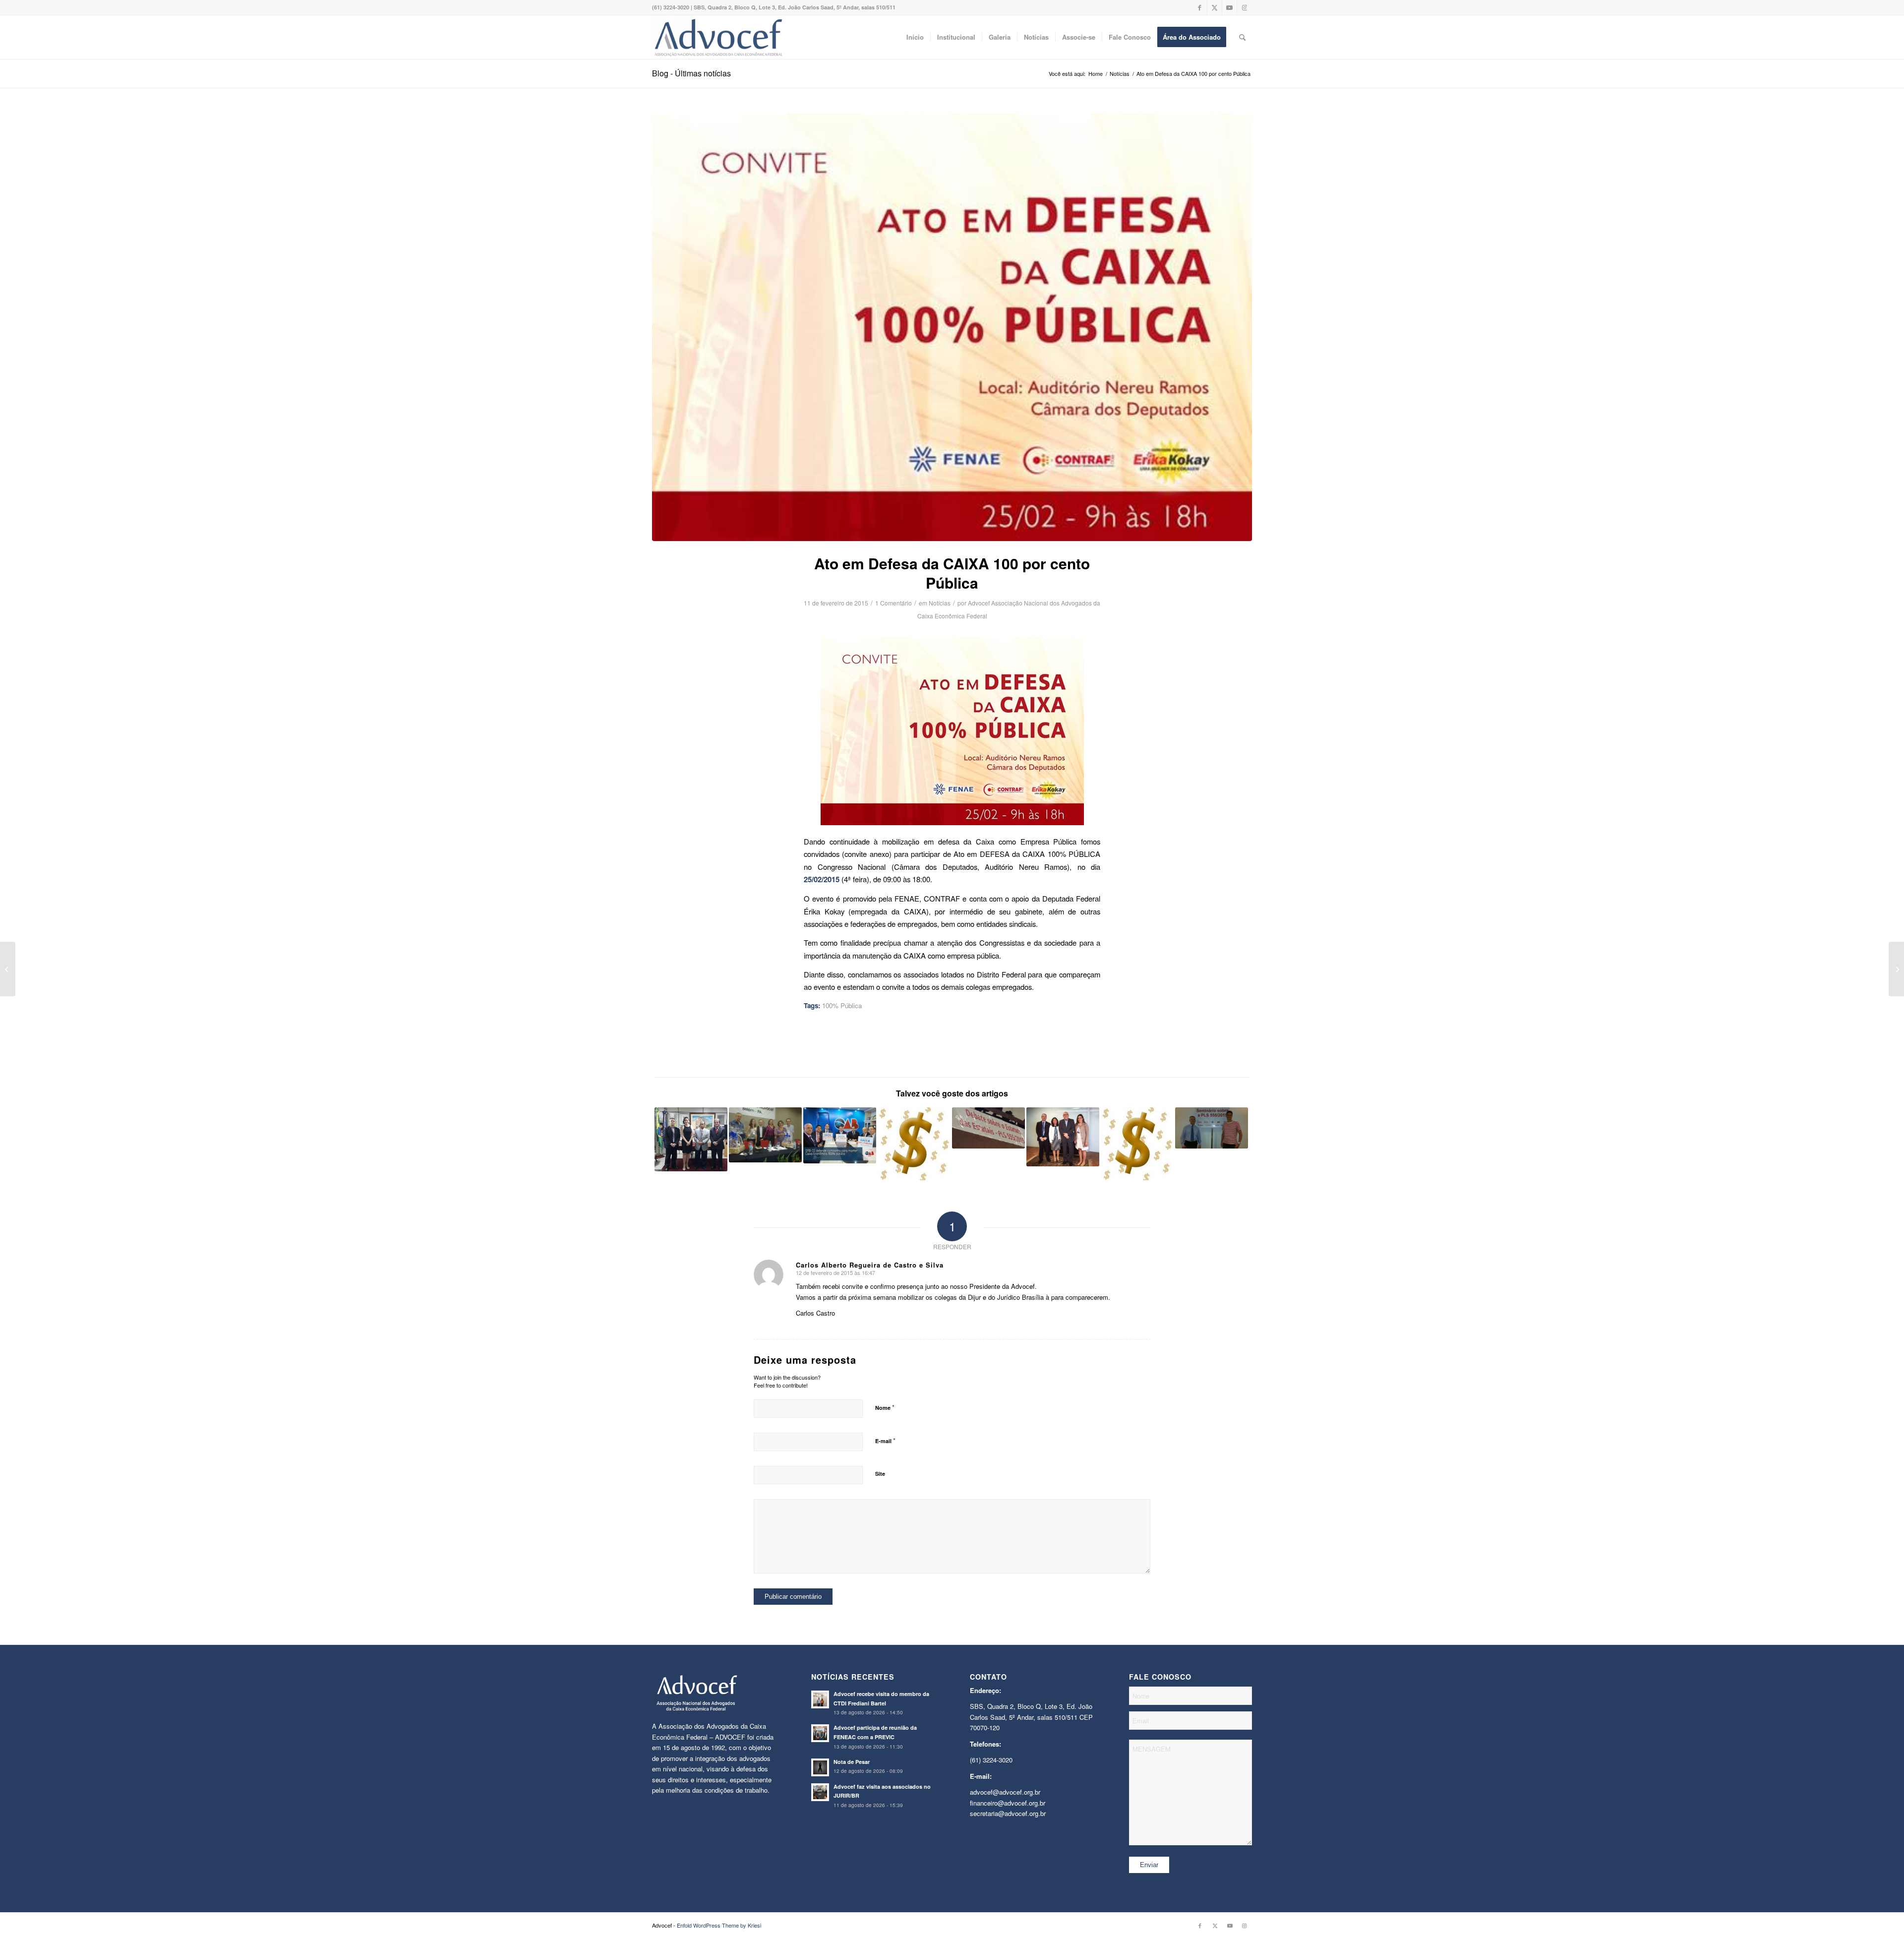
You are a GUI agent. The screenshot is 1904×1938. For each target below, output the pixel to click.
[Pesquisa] (1242, 37)
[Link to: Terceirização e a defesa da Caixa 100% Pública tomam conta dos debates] (765, 1135)
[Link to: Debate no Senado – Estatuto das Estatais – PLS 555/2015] (988, 1128)
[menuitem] (915, 37)
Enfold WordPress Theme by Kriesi (719, 1925)
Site (880, 1474)
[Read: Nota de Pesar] (820, 1767)
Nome (885, 1407)
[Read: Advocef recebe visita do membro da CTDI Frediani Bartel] (820, 1699)
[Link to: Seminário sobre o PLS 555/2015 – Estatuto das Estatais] (1212, 1128)
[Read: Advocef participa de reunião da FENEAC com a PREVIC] (820, 1733)
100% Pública (842, 1005)
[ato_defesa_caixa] (952, 327)
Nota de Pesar (852, 1762)
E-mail (885, 1440)
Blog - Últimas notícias (691, 73)
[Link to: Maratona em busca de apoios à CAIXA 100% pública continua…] (691, 1139)
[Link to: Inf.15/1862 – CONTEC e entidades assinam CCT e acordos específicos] (1137, 1144)
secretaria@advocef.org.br (1008, 1813)
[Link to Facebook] (1200, 7)
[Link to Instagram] (1245, 7)
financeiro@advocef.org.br (1008, 1803)
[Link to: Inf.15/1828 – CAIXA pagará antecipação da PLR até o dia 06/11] (914, 1144)
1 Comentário (893, 603)
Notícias (940, 603)
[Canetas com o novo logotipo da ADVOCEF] (8, 969)
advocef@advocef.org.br (1005, 1792)
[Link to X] (1215, 7)
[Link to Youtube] (1229, 7)
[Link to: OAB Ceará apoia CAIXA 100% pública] (840, 1135)
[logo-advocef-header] (718, 37)
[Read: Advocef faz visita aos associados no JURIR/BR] (820, 1792)
